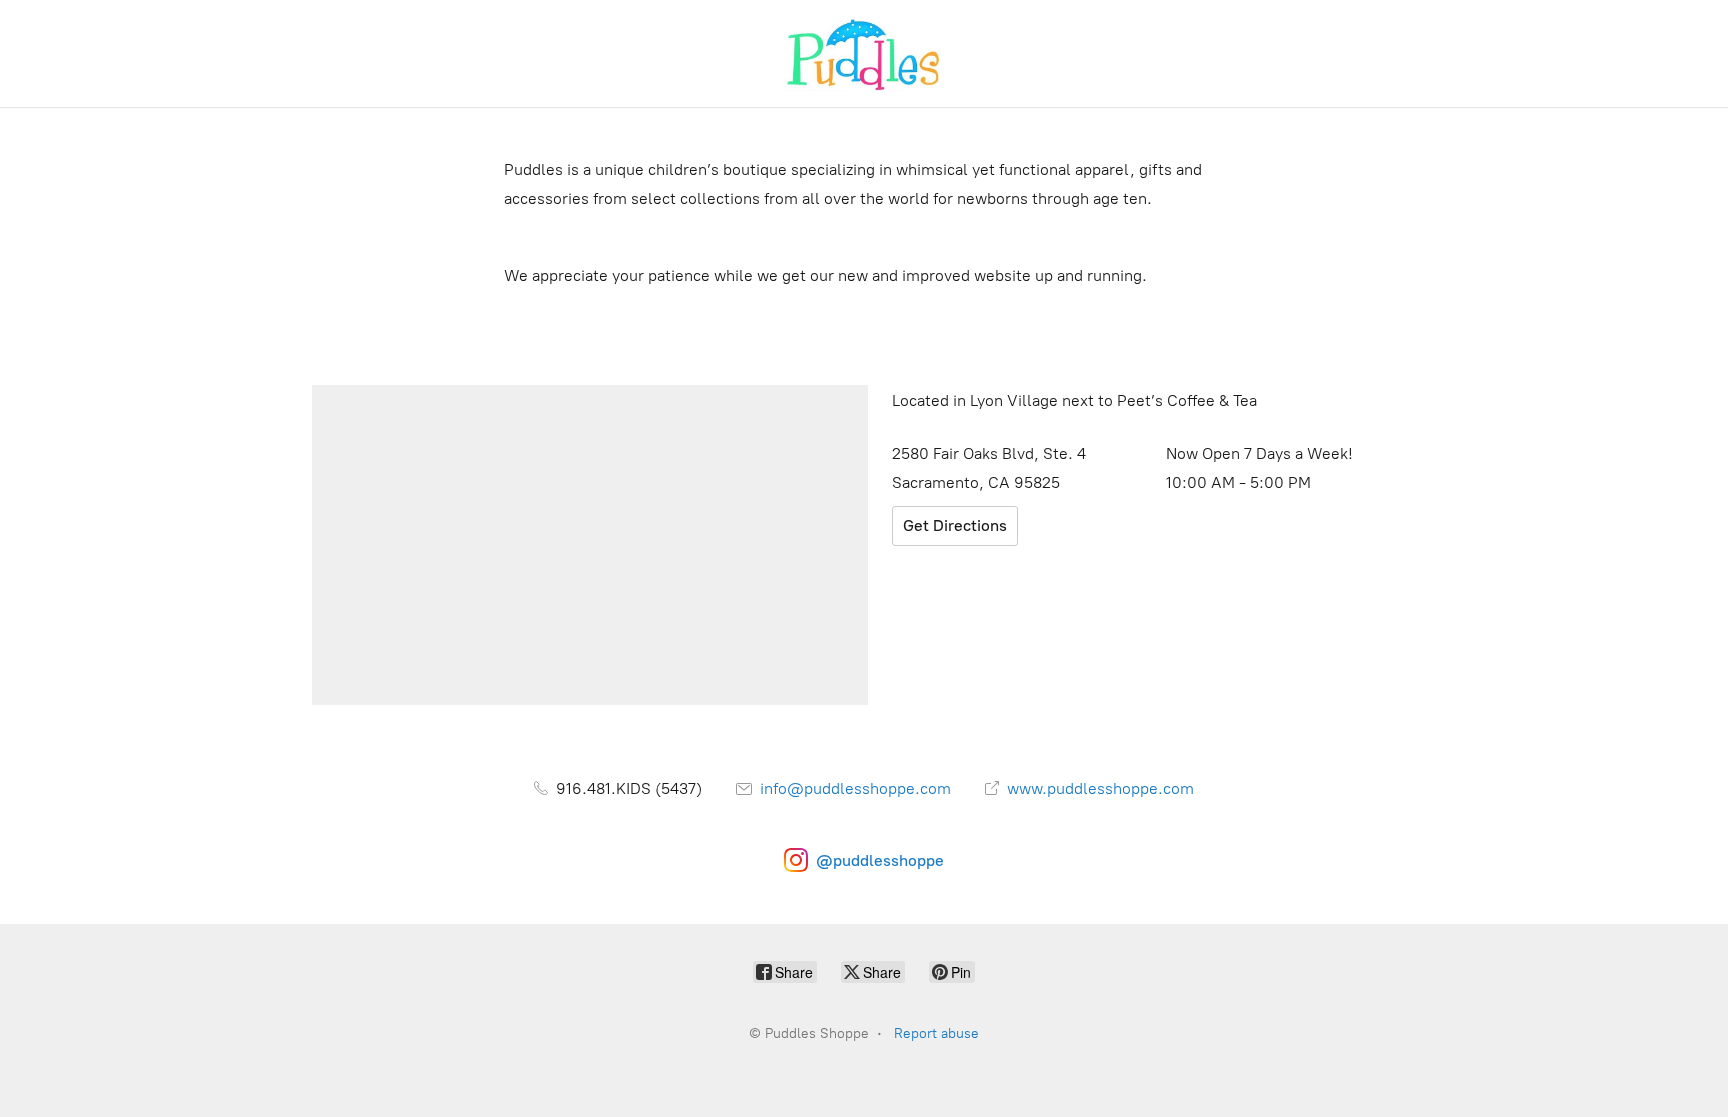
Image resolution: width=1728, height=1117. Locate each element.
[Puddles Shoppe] (864, 53)
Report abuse (936, 1033)
